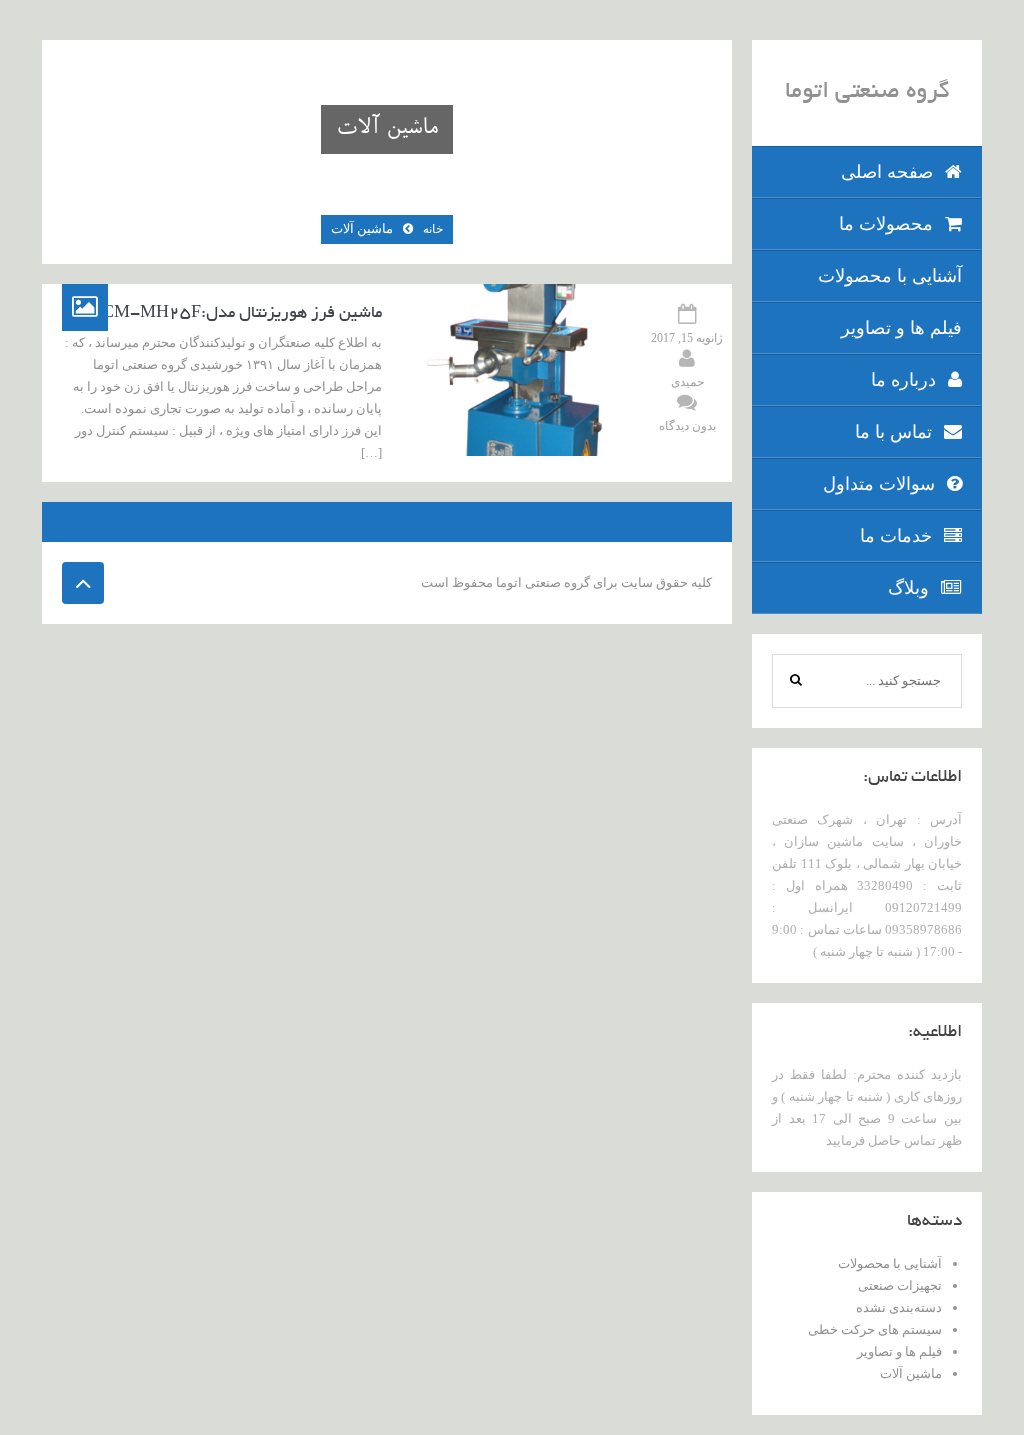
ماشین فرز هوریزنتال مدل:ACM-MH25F (235, 314)
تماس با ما (893, 432)
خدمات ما (896, 536)
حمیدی (687, 382)
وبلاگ (908, 588)
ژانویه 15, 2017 (687, 338)
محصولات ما (886, 224)
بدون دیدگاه (687, 426)
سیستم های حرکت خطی (875, 1329)
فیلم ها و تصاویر (901, 328)
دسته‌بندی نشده (899, 1307)
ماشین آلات (911, 1373)
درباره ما (903, 380)
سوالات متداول (879, 484)
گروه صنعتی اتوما (867, 93)
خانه (433, 229)
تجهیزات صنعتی (900, 1285)
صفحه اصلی (887, 172)
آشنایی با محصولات (890, 276)
